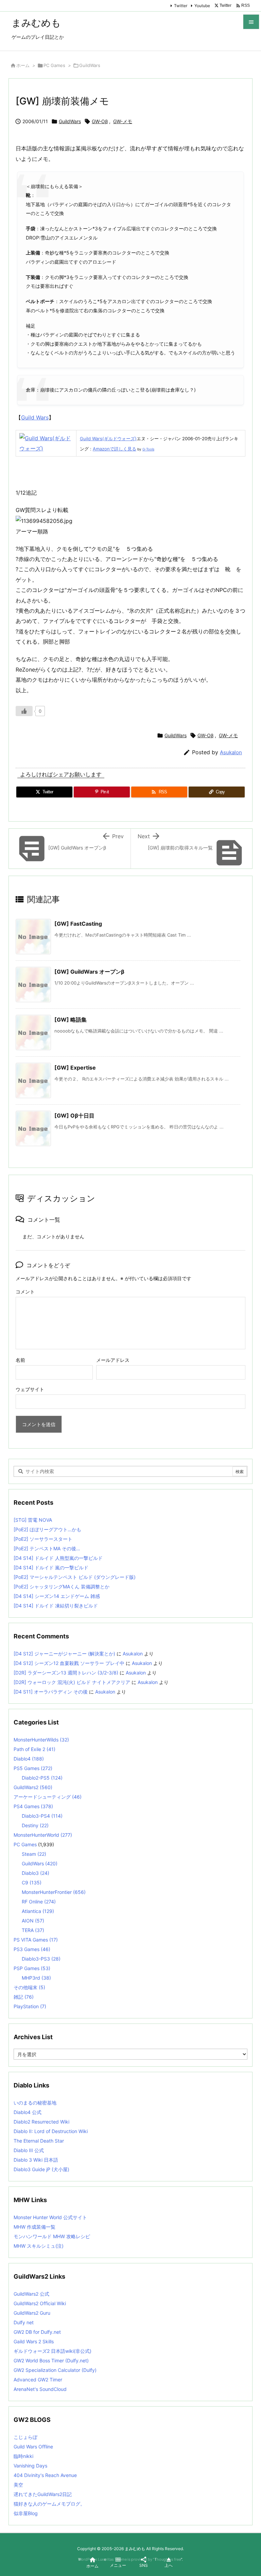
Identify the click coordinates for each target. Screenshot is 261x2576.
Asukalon (231, 752)
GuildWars (90, 65)
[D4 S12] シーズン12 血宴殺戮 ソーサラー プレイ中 (69, 1663)
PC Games (54, 65)
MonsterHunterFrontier (54, 1892)
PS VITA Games (36, 1940)
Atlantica (38, 1911)
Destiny (35, 1825)
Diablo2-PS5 (42, 1778)
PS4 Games (33, 1806)
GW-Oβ (100, 121)
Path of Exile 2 (34, 1749)
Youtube (202, 6)
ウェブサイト (30, 1389)
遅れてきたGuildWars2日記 (43, 2494)
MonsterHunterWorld (43, 1835)
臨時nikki (23, 2456)
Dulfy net (24, 2322)
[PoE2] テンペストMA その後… (47, 1548)
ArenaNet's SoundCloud (40, 2389)
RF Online (39, 1902)
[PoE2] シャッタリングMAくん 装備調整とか (62, 1587)
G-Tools (148, 449)
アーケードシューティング (48, 1797)
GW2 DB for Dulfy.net (37, 2332)
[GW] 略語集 (71, 1020)
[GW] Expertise (75, 1068)
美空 (18, 2485)
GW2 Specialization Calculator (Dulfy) (55, 2370)
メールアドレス (113, 1360)
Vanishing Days (30, 2466)
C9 (32, 1883)
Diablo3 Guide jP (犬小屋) (41, 2169)
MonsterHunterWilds (41, 1740)
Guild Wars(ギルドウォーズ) (108, 439)
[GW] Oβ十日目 (74, 1116)
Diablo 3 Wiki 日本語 (36, 2160)
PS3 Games (32, 1949)
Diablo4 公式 (28, 2112)
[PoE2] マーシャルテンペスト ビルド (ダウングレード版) (75, 1577)
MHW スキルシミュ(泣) (39, 2246)
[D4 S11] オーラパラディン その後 (51, 1692)
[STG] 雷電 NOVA (33, 1520)
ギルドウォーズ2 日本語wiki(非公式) (53, 2351)
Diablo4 (29, 1759)
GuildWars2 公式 (31, 2294)
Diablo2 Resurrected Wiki (41, 2122)
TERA (33, 1930)
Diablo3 (36, 1873)
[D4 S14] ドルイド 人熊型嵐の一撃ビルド (58, 1558)
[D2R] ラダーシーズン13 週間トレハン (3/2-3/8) (66, 1673)
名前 (20, 1360)
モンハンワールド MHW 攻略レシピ (52, 2236)
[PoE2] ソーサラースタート (43, 1539)
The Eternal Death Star (39, 2141)
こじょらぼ (25, 2437)
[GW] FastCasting (78, 924)
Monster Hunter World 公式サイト (50, 2217)
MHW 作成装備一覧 (34, 2227)
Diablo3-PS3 (41, 1959)
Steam (34, 1854)
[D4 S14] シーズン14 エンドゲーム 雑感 (57, 1596)
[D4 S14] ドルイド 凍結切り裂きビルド (56, 1606)
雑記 (24, 1997)
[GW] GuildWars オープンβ (89, 972)
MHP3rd (36, 1978)
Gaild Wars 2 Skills (34, 2341)
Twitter (181, 6)
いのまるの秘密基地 (35, 2103)
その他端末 (29, 1987)
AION (33, 1921)
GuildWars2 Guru (32, 2313)
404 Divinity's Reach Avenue (45, 2475)
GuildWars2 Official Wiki (40, 2303)
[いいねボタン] (24, 711)
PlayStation (30, 2006)
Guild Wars (35, 417)
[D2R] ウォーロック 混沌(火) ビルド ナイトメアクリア (72, 1682)
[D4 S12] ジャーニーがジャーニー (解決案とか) (64, 1654)
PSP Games (32, 1968)
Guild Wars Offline (33, 2447)
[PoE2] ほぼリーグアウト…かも (47, 1529)
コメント (25, 1292)
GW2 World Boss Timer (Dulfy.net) (51, 2360)
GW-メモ (123, 121)
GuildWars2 (33, 1787)
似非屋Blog (26, 2513)
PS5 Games (33, 1768)
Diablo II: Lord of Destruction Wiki (51, 2131)
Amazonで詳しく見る (115, 449)
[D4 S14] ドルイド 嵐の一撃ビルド (51, 1567)
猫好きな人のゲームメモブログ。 (49, 2504)
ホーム (23, 65)
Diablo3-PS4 (42, 1816)
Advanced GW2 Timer (38, 2380)
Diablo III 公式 (29, 2150)
